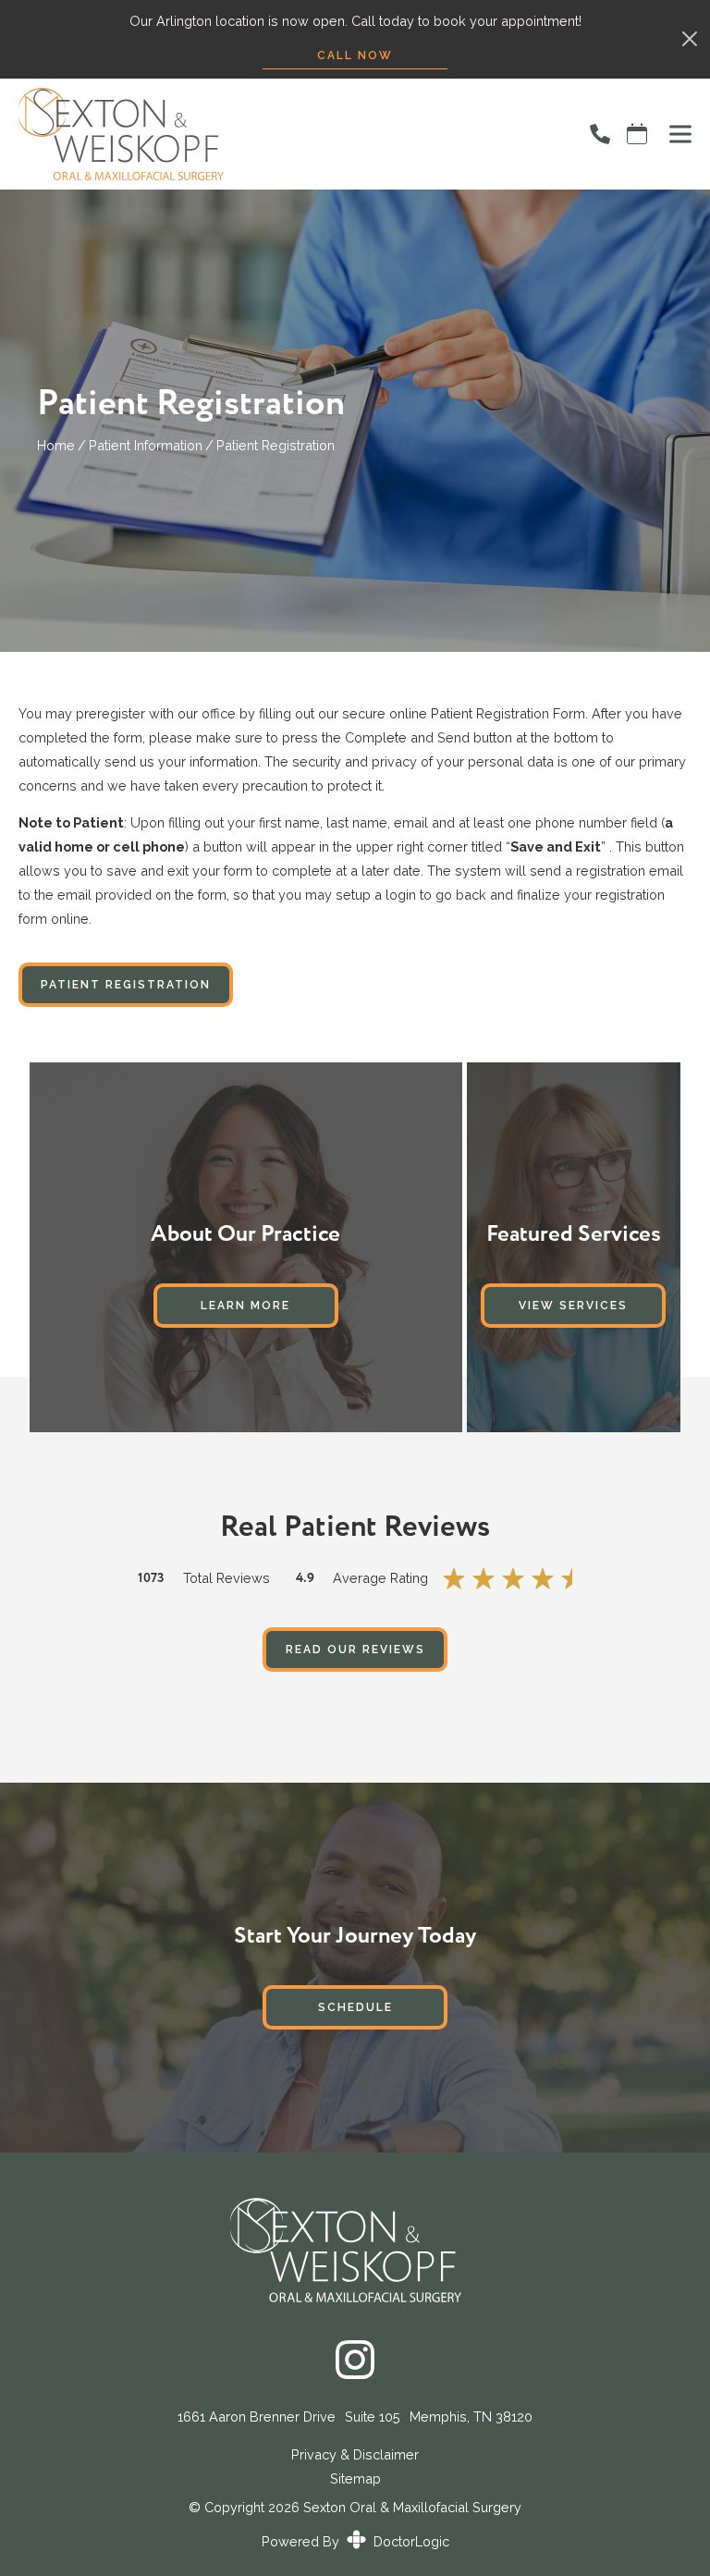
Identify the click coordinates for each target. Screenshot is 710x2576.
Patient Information (146, 445)
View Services (573, 1306)
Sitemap (355, 2478)
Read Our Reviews (355, 1650)
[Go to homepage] (282, 134)
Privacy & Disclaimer (355, 2455)
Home (56, 445)
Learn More (245, 1306)
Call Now (355, 55)
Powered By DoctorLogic (355, 2541)
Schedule (355, 2007)
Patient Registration (126, 985)
